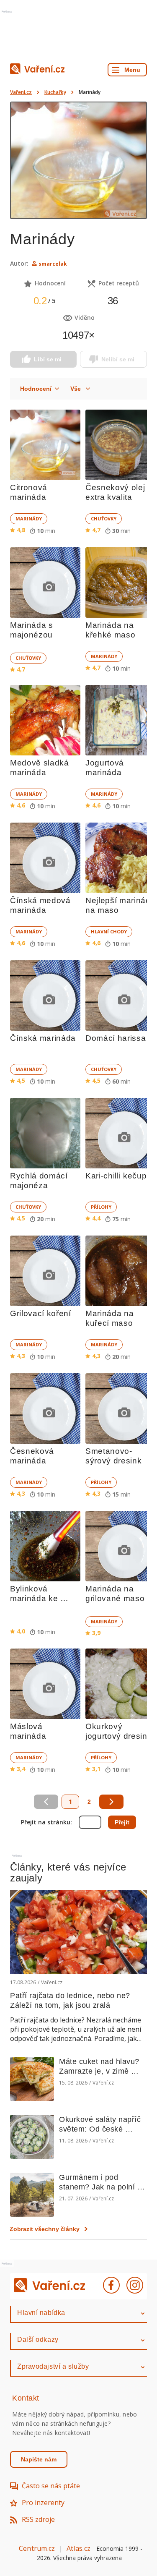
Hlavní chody (109, 931)
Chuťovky (104, 519)
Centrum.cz (37, 2548)
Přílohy (101, 1207)
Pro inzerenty (43, 2503)
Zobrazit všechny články (45, 2229)
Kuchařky (55, 92)
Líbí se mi (48, 359)
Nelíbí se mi (118, 359)
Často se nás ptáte (51, 2486)
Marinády (29, 519)
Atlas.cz (78, 2548)
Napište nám (39, 2459)
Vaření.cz (21, 92)
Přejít (122, 1822)
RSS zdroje (38, 2519)
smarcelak (53, 264)
